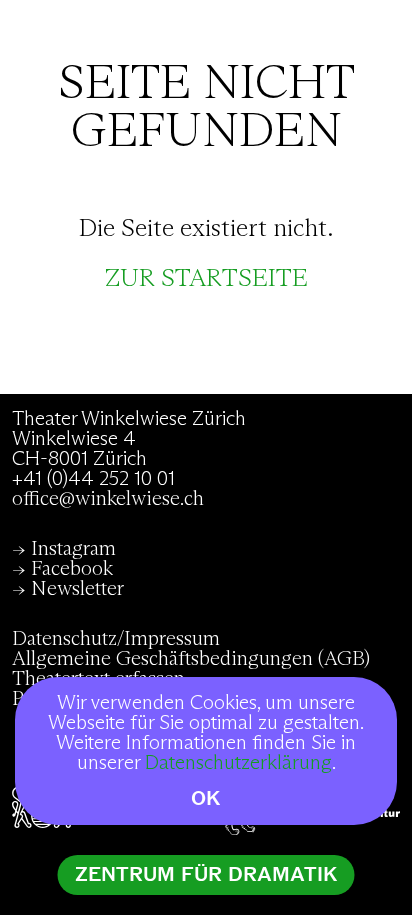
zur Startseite (206, 278)
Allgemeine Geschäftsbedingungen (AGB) (191, 659)
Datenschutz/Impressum (116, 639)
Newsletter (77, 589)
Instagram (73, 549)
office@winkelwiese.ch (108, 499)
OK (206, 798)
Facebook (72, 569)
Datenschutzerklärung (238, 763)
